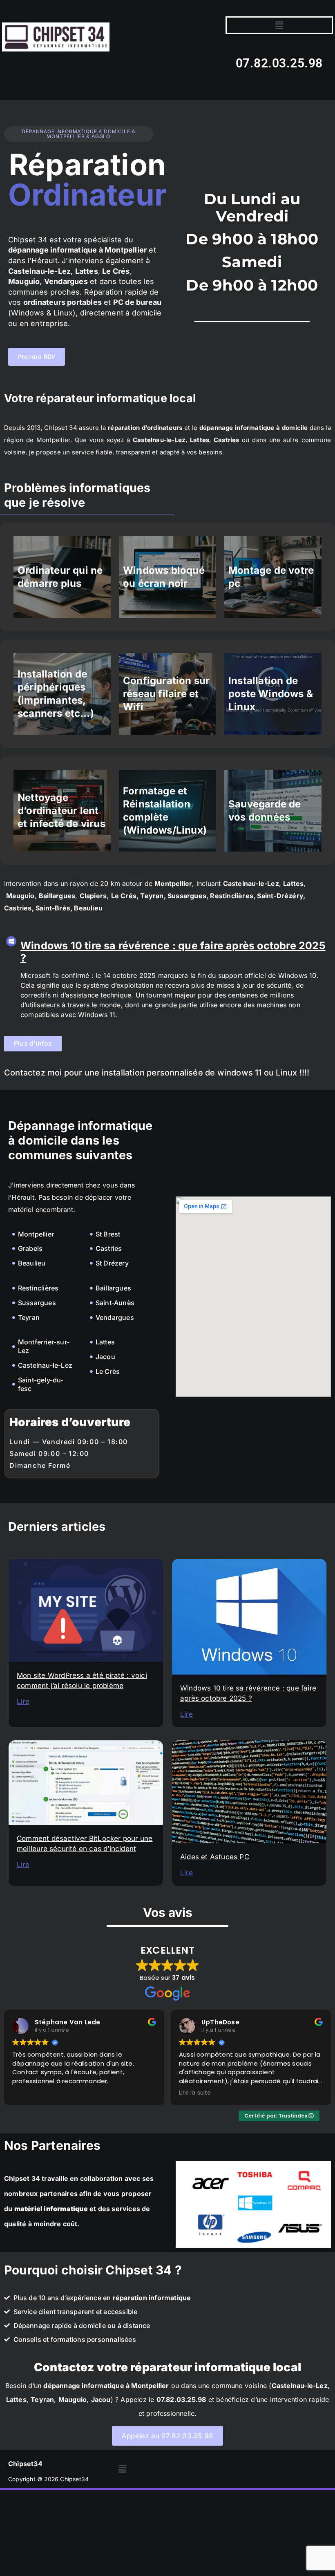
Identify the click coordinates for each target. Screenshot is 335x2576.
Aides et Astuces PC (215, 1857)
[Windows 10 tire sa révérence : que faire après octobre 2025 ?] (11, 941)
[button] (279, 25)
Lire (23, 1702)
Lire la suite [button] (195, 2093)
